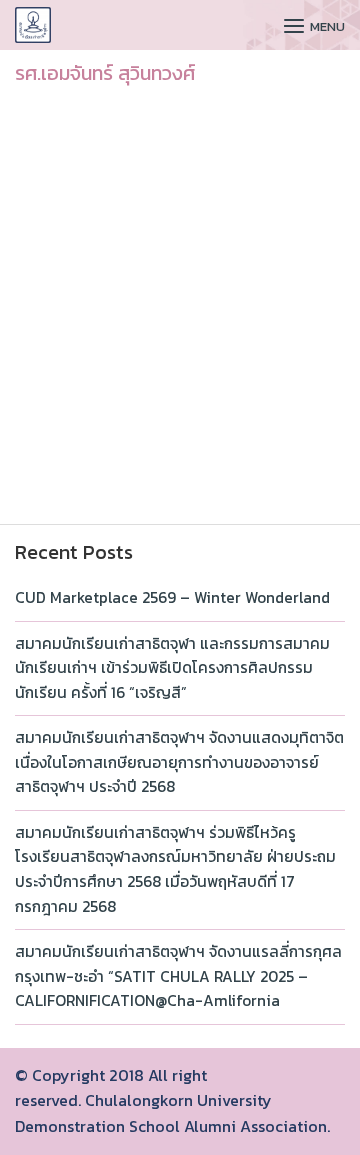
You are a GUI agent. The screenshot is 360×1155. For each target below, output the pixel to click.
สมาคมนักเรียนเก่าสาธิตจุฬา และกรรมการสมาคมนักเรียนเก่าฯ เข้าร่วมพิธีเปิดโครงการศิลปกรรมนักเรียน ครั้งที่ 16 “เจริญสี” (172, 668)
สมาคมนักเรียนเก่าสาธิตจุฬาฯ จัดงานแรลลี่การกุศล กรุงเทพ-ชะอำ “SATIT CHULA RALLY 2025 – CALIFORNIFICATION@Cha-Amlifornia (178, 976)
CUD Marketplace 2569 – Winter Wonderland (172, 597)
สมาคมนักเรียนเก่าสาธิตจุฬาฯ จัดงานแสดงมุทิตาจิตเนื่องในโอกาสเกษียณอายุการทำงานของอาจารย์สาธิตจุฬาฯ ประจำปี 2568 (179, 762)
